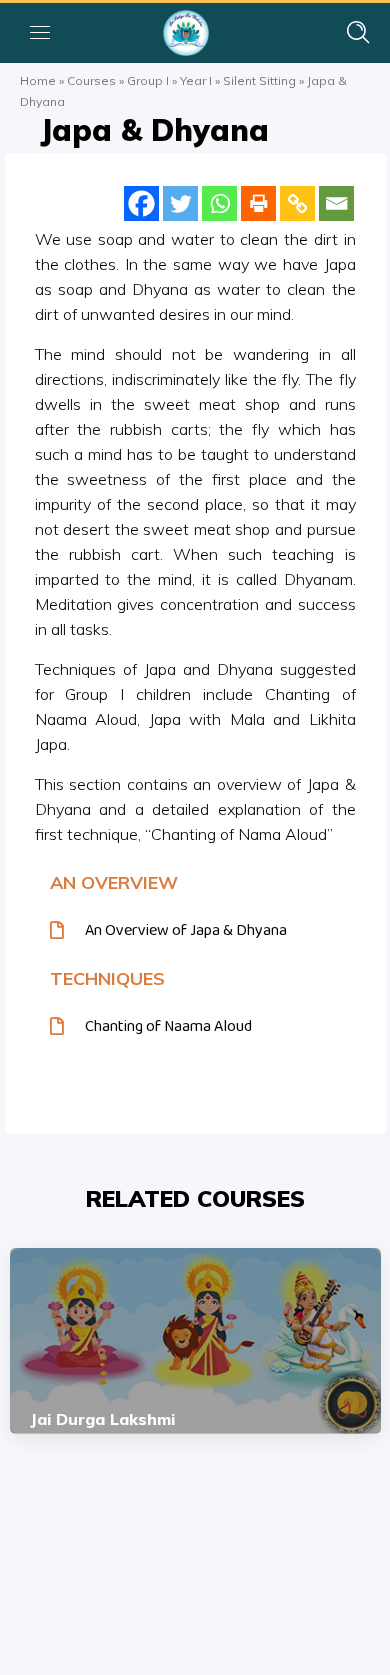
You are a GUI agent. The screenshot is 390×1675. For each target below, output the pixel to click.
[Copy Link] (297, 203)
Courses (91, 80)
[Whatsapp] (219, 203)
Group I (148, 80)
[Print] (258, 203)
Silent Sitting (259, 80)
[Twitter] (180, 203)
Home (38, 80)
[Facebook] (141, 203)
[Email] (336, 203)
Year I (196, 80)
